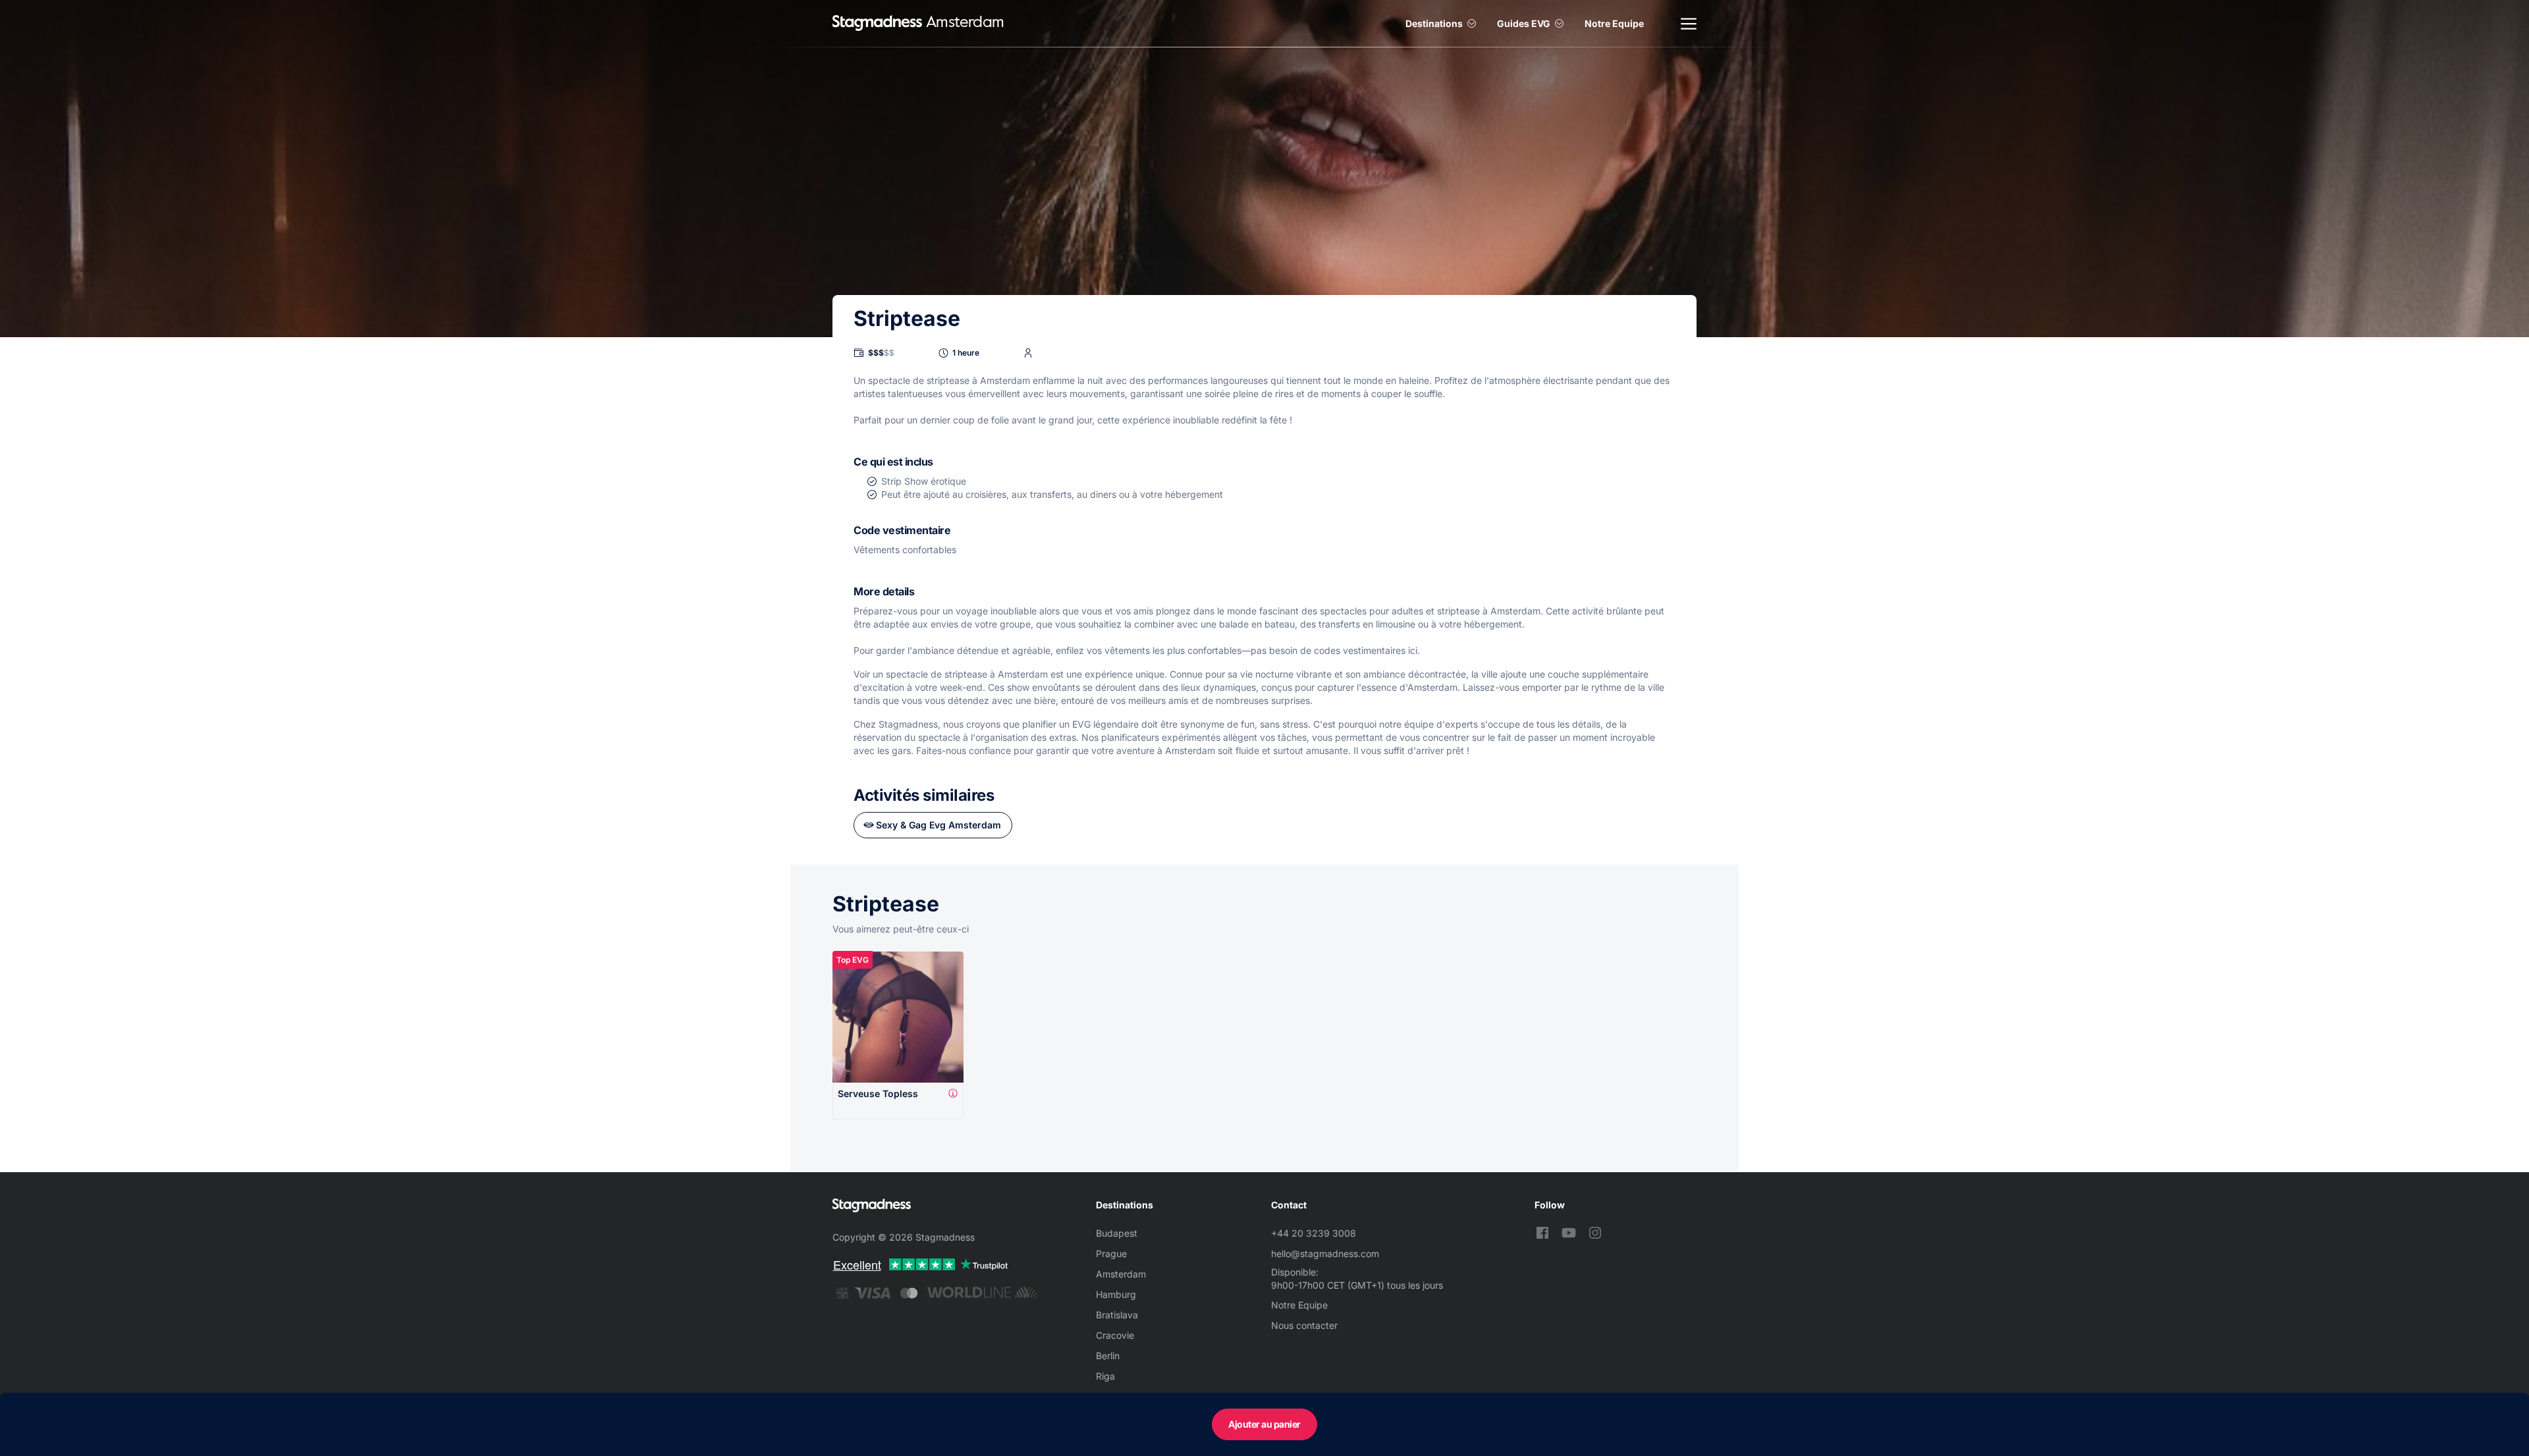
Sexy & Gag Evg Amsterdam (938, 825)
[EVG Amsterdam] (877, 23)
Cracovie (1115, 1335)
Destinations (1434, 23)
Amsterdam (1121, 1274)
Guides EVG (1524, 23)
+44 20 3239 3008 (1314, 1233)
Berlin (1108, 1356)
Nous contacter (1304, 1325)
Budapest (1117, 1233)
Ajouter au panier (1264, 1424)
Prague (1111, 1254)
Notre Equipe (1614, 23)
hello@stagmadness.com (1325, 1254)
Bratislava (1117, 1315)
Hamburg (1116, 1294)
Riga (1105, 1376)
